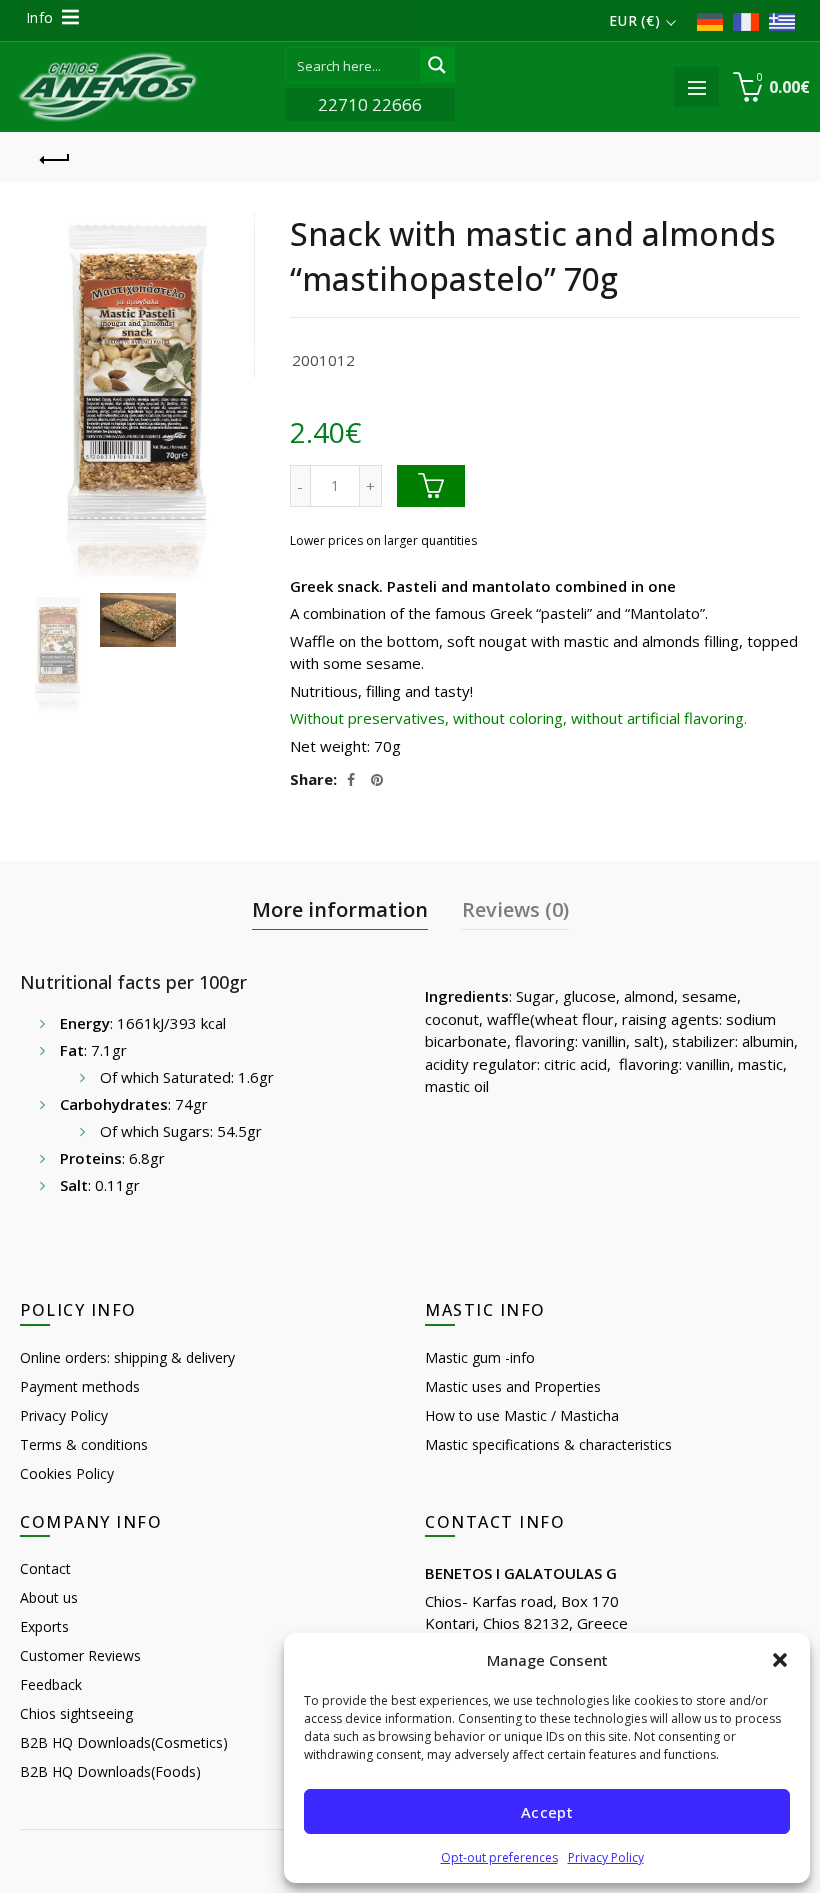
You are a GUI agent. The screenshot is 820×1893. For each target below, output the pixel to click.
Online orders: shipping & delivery (127, 1357)
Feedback (51, 1684)
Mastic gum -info (480, 1357)
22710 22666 (370, 104)
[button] (780, 1660)
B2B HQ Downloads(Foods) (110, 1771)
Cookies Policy (67, 1473)
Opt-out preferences (499, 1857)
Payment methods (80, 1386)
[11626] (431, 486)
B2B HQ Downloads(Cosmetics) (124, 1742)
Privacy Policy (606, 1857)
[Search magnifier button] (437, 65)
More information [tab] (340, 909)
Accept (547, 1812)
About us (49, 1597)
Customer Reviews (80, 1655)
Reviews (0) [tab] (515, 909)
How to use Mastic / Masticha (522, 1415)
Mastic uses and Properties (513, 1386)
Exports (44, 1626)
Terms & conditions (84, 1444)
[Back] (55, 157)
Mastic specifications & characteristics (548, 1444)
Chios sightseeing (76, 1713)
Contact (45, 1568)
